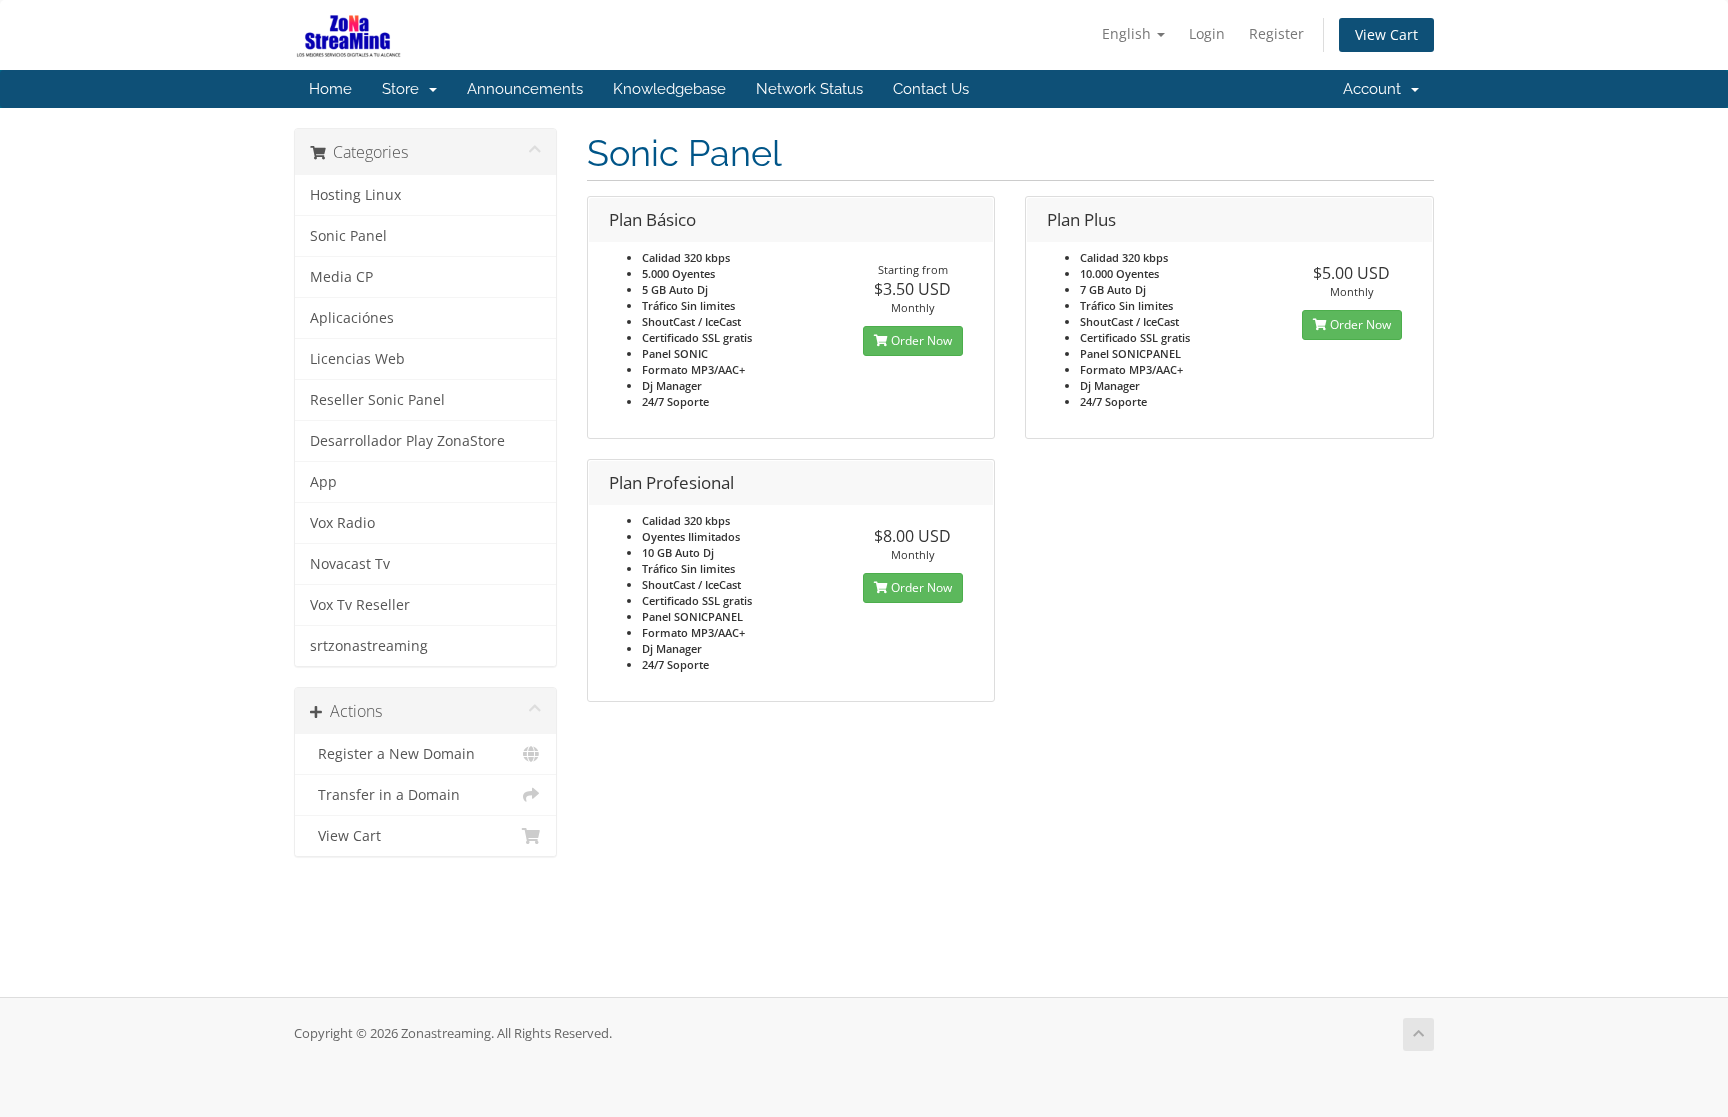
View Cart (1386, 34)
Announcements (525, 89)
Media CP (341, 277)
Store (404, 89)
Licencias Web (357, 359)
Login (1207, 33)
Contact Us (931, 89)
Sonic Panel (348, 236)
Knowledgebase (669, 89)
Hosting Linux (355, 195)
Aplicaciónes (352, 318)
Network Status (809, 89)
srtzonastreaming (369, 646)
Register (1276, 33)
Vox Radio (342, 523)
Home (330, 89)
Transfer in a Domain (385, 795)
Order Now (920, 340)
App (323, 482)
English (1128, 33)
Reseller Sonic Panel (377, 400)
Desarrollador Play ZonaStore (407, 441)
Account (1376, 89)
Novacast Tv (350, 564)
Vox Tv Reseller (360, 605)
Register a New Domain (392, 754)
